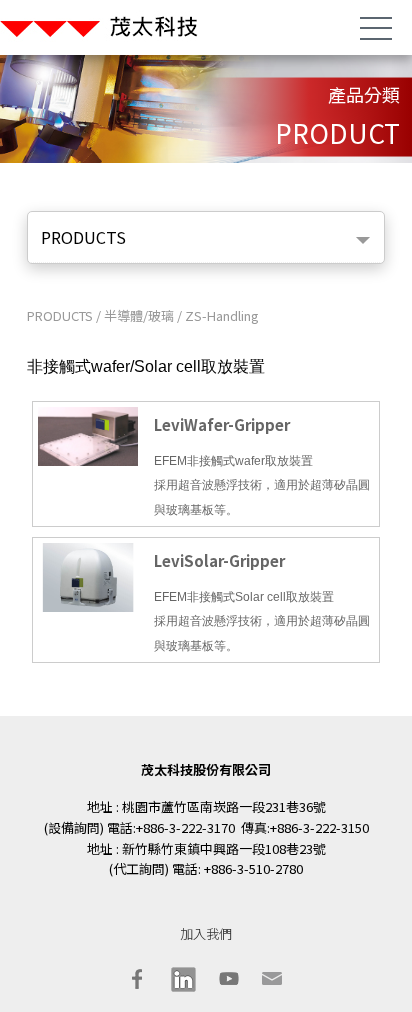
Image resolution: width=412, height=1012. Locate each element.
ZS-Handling (222, 315)
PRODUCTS (61, 315)
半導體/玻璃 (139, 315)
